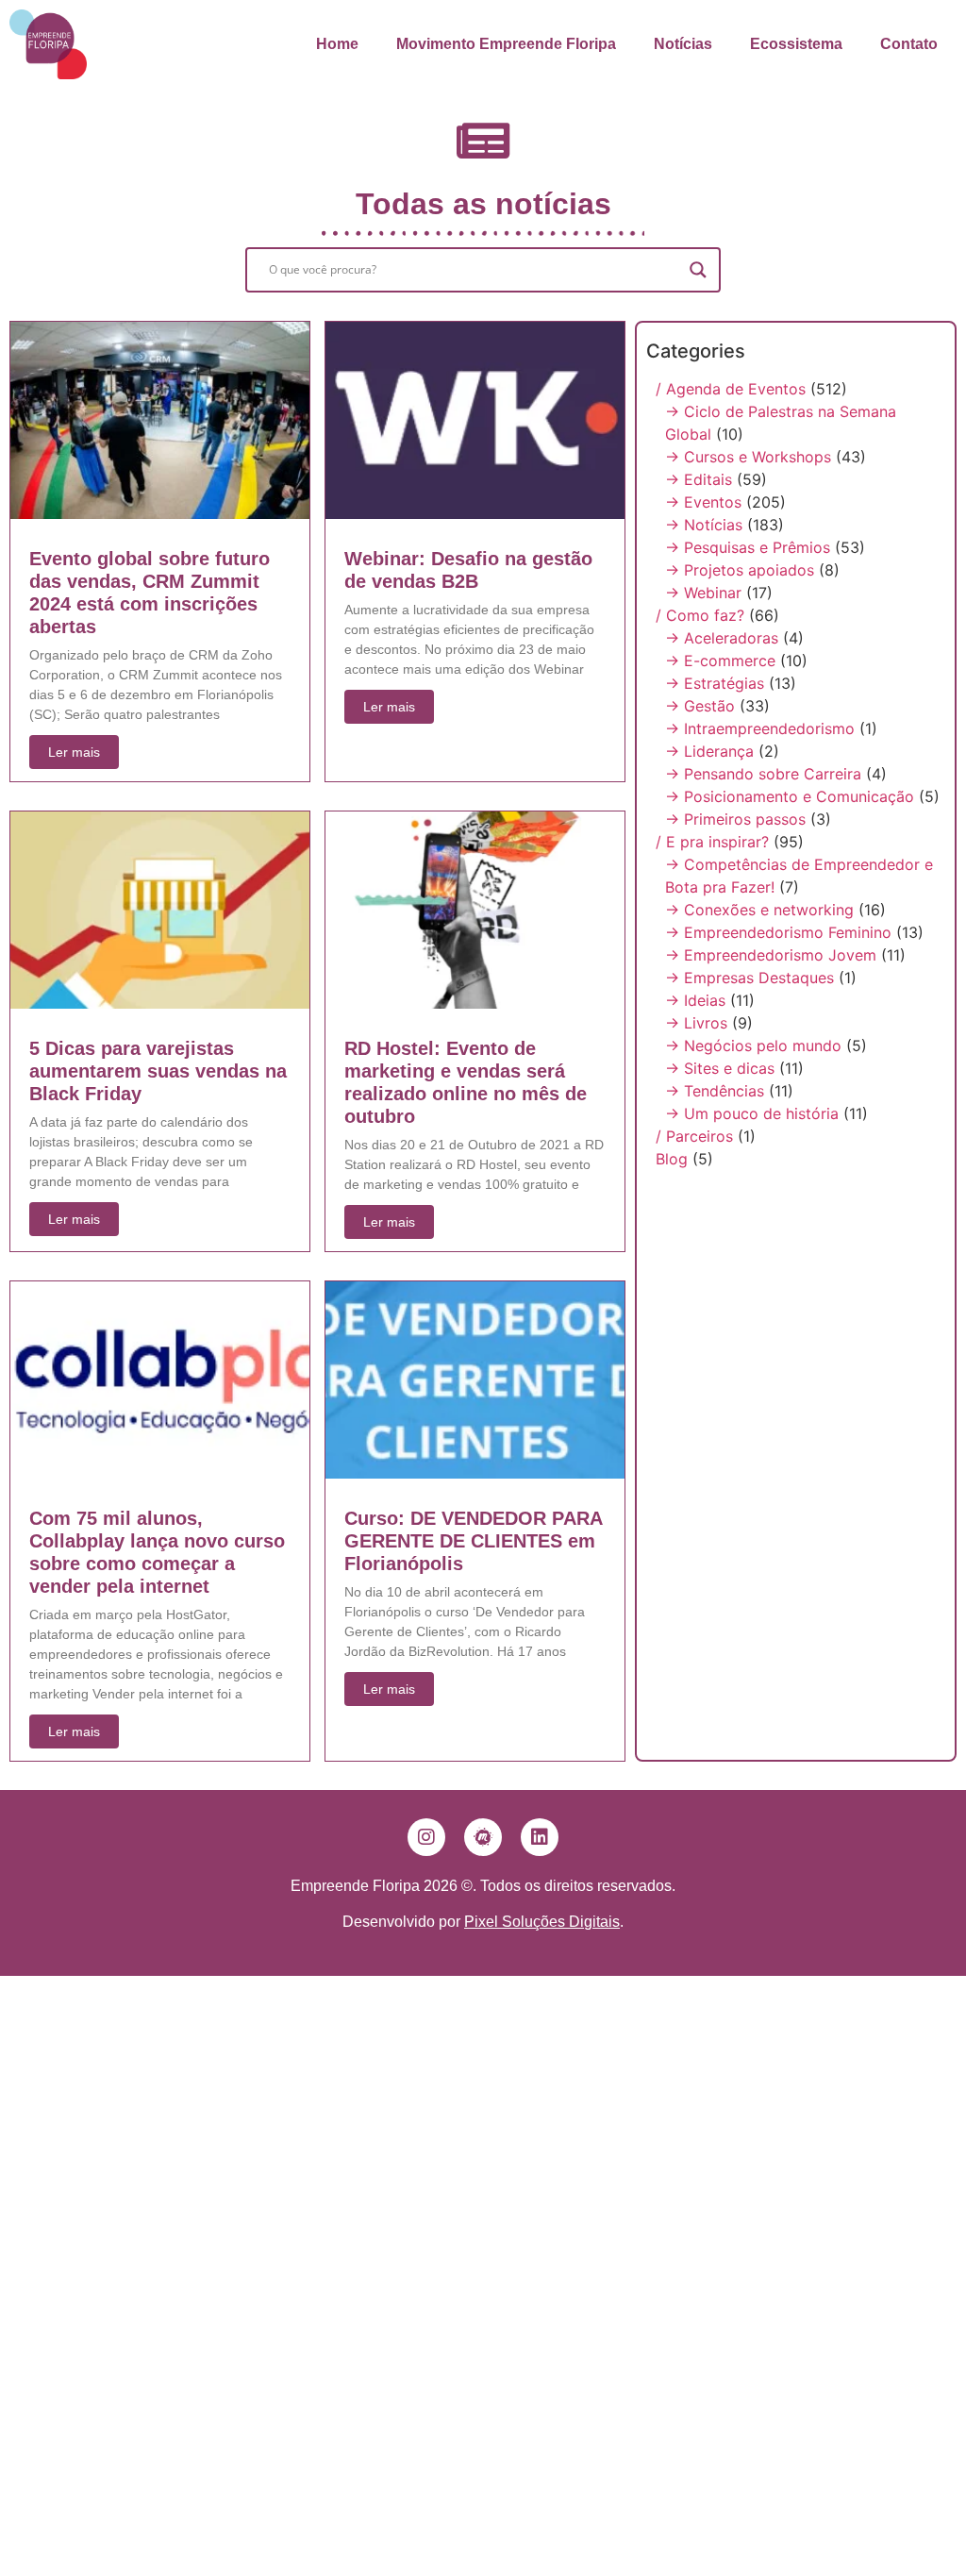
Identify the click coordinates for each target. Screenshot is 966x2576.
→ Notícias (704, 525)
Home (337, 44)
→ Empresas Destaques (749, 978)
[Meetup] (483, 1837)
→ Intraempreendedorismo (760, 728)
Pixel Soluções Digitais (542, 1922)
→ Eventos (703, 502)
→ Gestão (700, 706)
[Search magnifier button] (698, 270)
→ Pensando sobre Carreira (763, 774)
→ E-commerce (720, 661)
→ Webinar (703, 593)
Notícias (683, 44)
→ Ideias (695, 1000)
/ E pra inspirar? (712, 842)
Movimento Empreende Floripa (506, 44)
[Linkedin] (540, 1837)
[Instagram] (426, 1837)
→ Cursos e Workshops (748, 457)
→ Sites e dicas (720, 1068)
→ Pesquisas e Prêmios (748, 547)
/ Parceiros (694, 1136)
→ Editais (699, 479)
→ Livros (696, 1023)
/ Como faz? (700, 615)
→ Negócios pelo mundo (753, 1045)
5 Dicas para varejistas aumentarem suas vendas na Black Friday (158, 1071)
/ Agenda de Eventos (731, 389)
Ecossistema (796, 44)
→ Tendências (715, 1091)
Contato (909, 44)
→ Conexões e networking (759, 910)
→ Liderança (709, 751)
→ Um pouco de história (752, 1113)
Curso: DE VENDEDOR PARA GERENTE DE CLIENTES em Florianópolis (473, 1541)
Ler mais (74, 752)
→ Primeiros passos (735, 819)
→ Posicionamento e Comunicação (790, 796)
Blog (672, 1159)
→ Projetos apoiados (740, 570)
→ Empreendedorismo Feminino (778, 932)
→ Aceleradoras (722, 638)
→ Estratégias (715, 683)
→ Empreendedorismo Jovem (771, 955)
